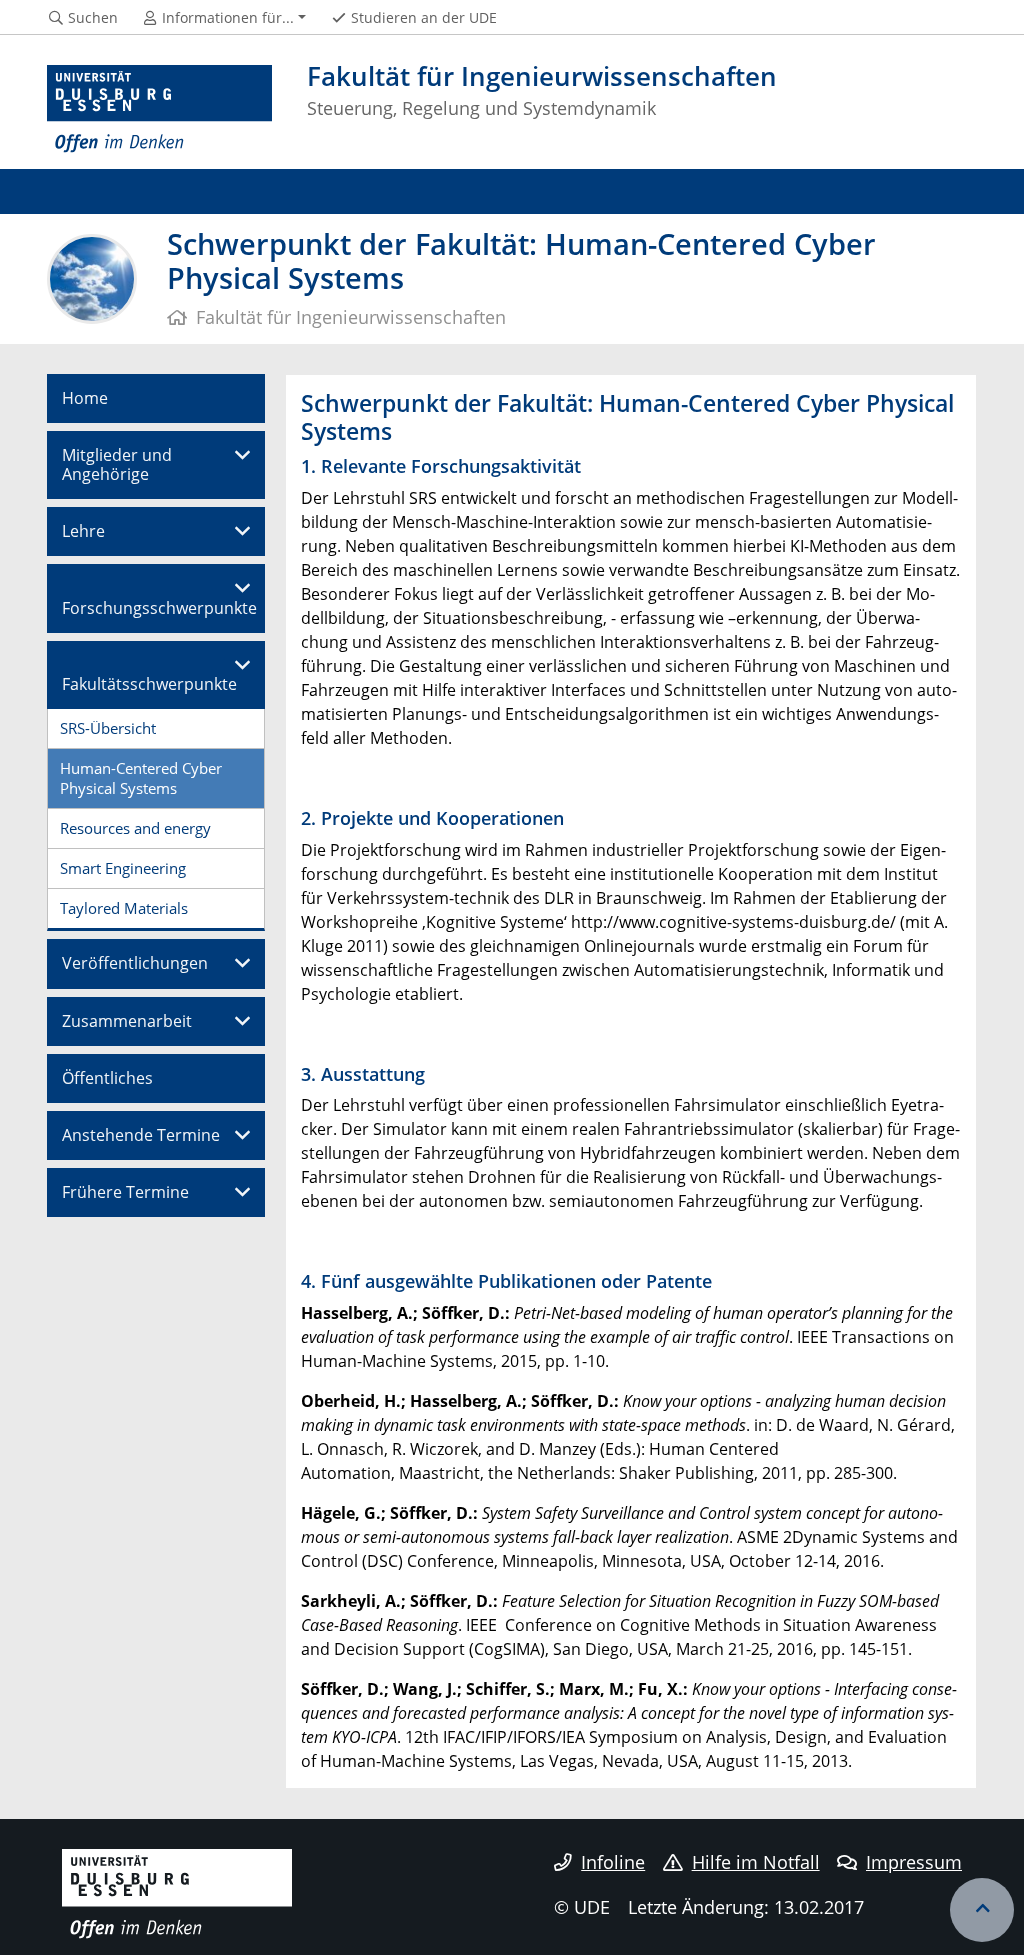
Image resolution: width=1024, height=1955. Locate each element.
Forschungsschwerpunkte (159, 608)
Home (85, 398)
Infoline (613, 1862)
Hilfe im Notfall (756, 1862)
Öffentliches (107, 1078)
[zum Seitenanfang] (982, 1910)
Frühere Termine (125, 1192)
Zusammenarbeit (127, 1021)
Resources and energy (135, 828)
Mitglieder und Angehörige (117, 464)
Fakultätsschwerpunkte (149, 684)
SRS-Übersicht (108, 728)
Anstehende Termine (141, 1135)
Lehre (83, 531)
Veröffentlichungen (135, 963)
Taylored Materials (124, 908)
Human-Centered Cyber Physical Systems (141, 777)
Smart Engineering (123, 868)
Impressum (914, 1862)
